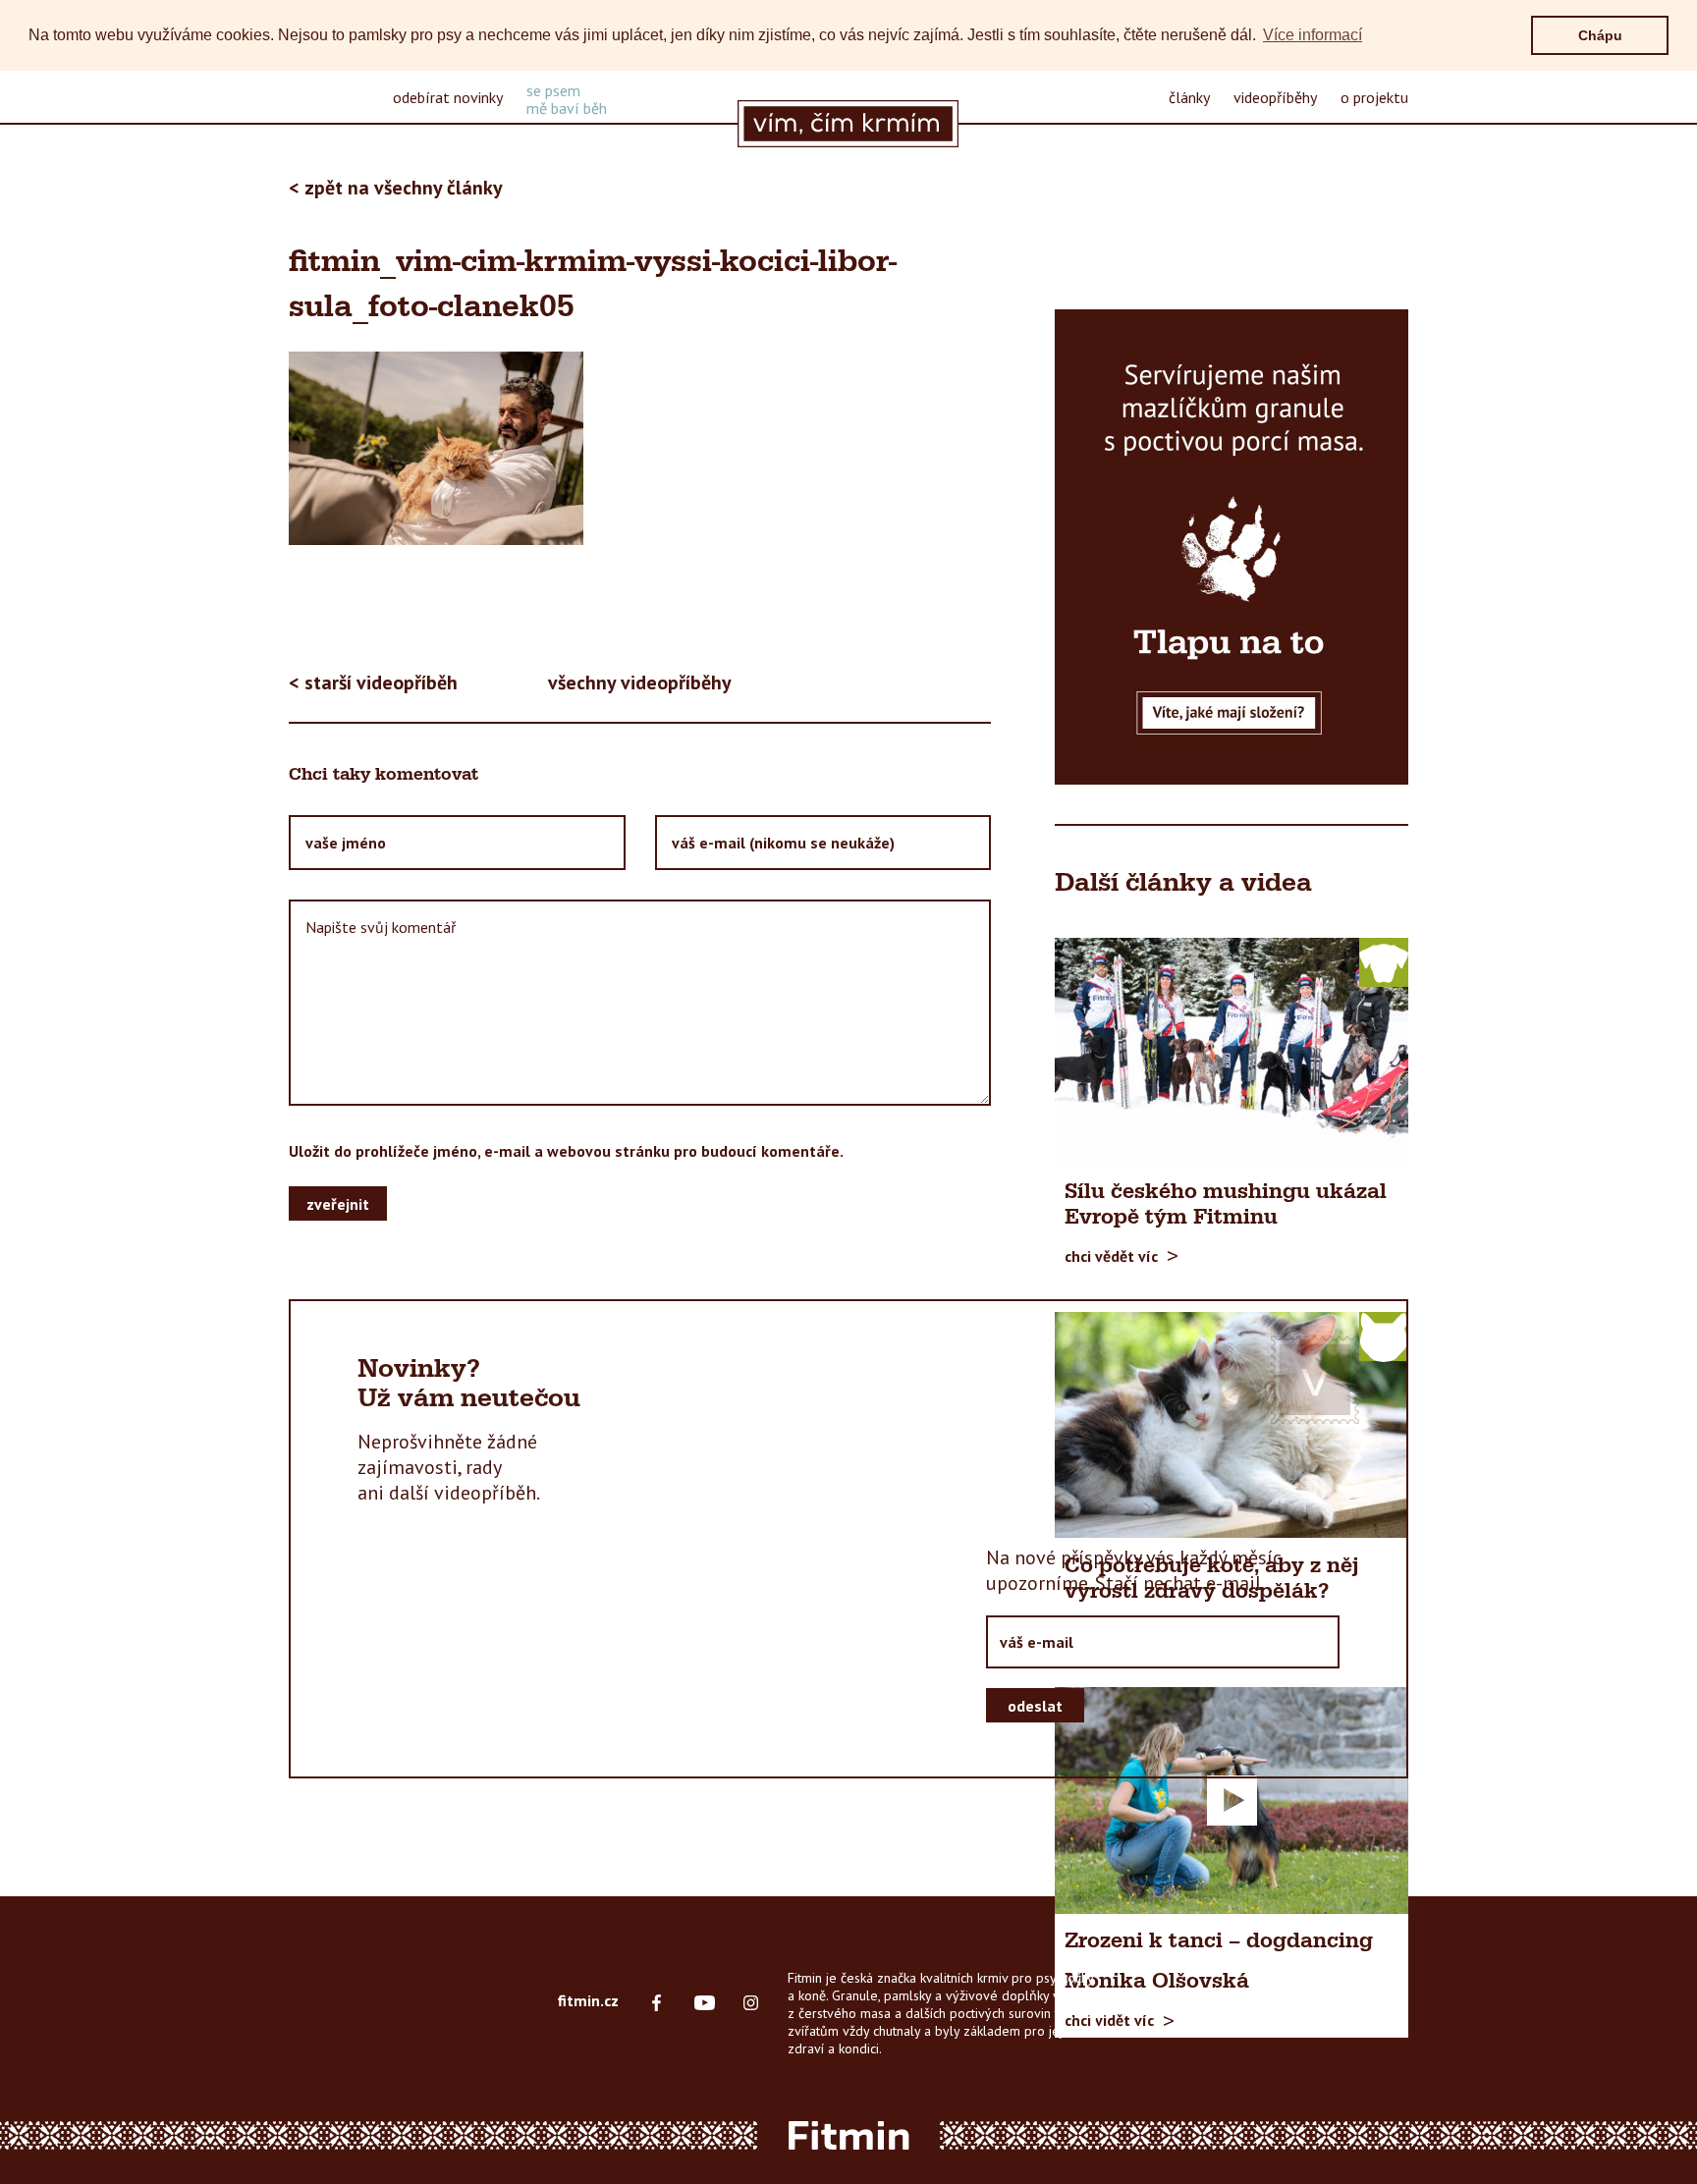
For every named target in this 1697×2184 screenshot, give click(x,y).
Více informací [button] (1313, 35)
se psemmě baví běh (567, 99)
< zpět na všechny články (396, 188)
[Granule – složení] (1232, 547)
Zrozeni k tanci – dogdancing (1219, 1941)
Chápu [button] (1600, 35)
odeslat (1035, 1706)
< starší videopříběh (373, 682)
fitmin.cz (588, 2000)
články (1189, 97)
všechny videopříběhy (640, 682)
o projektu (1374, 97)
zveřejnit (338, 1204)
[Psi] (1384, 961)
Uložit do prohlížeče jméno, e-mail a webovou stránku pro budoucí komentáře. (566, 1151)
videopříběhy (1275, 97)
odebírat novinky (448, 97)
